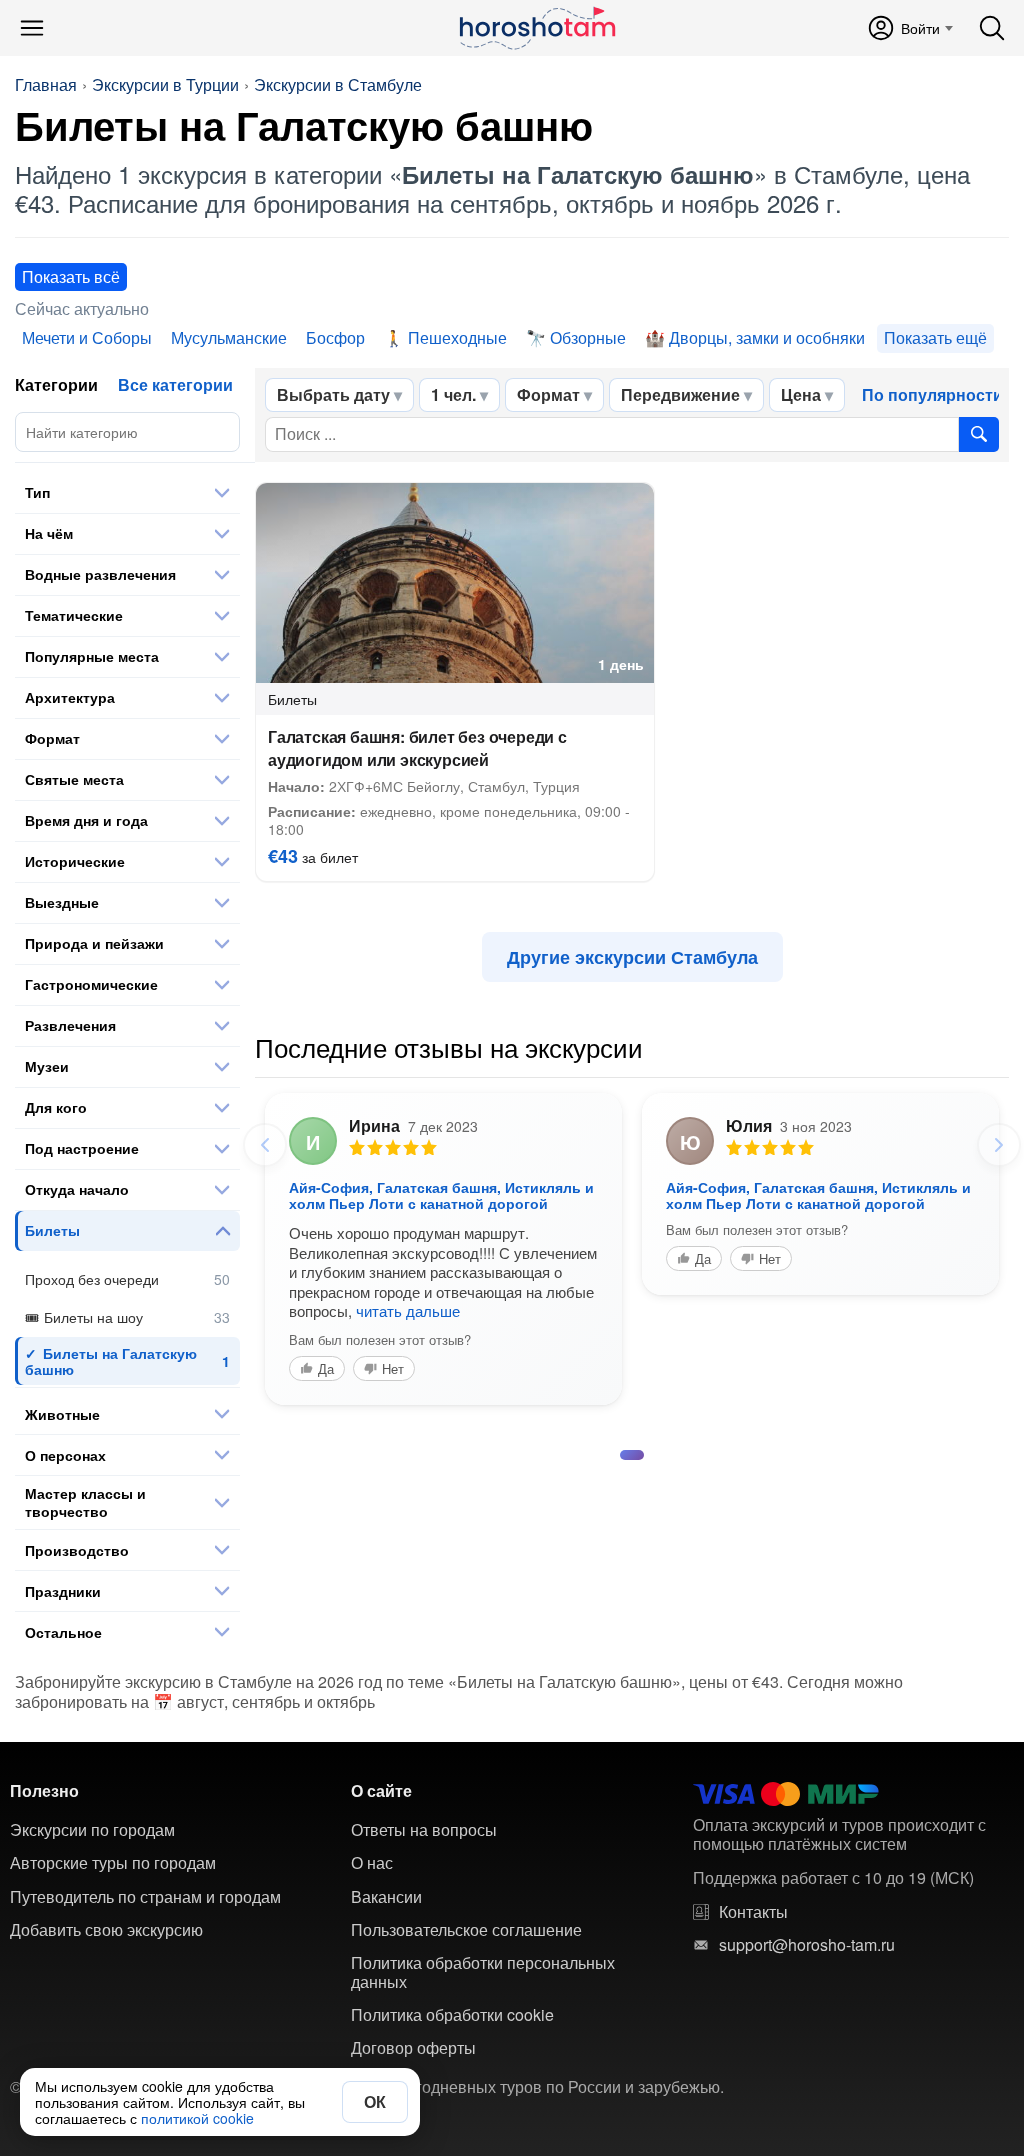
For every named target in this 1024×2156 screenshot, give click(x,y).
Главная (46, 85)
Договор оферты (413, 2048)
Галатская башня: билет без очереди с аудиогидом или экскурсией (417, 748)
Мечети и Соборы (87, 337)
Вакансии (386, 1897)
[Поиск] (992, 28)
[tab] (632, 1455)
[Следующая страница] (999, 1145)
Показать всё (71, 276)
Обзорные (588, 337)
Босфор (335, 337)
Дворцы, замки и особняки (767, 337)
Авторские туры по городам (113, 1863)
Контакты (753, 1912)
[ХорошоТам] (536, 28)
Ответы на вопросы (424, 1830)
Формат (548, 394)
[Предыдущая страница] (265, 1145)
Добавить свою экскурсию (106, 1930)
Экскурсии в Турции (165, 85)
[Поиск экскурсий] (979, 434)
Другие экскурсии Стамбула (632, 957)
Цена (801, 394)
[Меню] (32, 28)
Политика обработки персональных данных (483, 1972)
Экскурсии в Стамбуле (338, 85)
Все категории (175, 384)
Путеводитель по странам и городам (145, 1897)
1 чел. (453, 394)
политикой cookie (197, 2118)
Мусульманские (229, 337)
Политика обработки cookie (452, 2015)
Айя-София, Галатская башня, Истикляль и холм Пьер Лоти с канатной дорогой (441, 1195)
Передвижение (680, 394)
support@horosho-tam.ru (807, 1945)
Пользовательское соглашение (466, 1930)
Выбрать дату (333, 394)
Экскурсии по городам (92, 1830)
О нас (372, 1863)
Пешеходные (457, 337)
